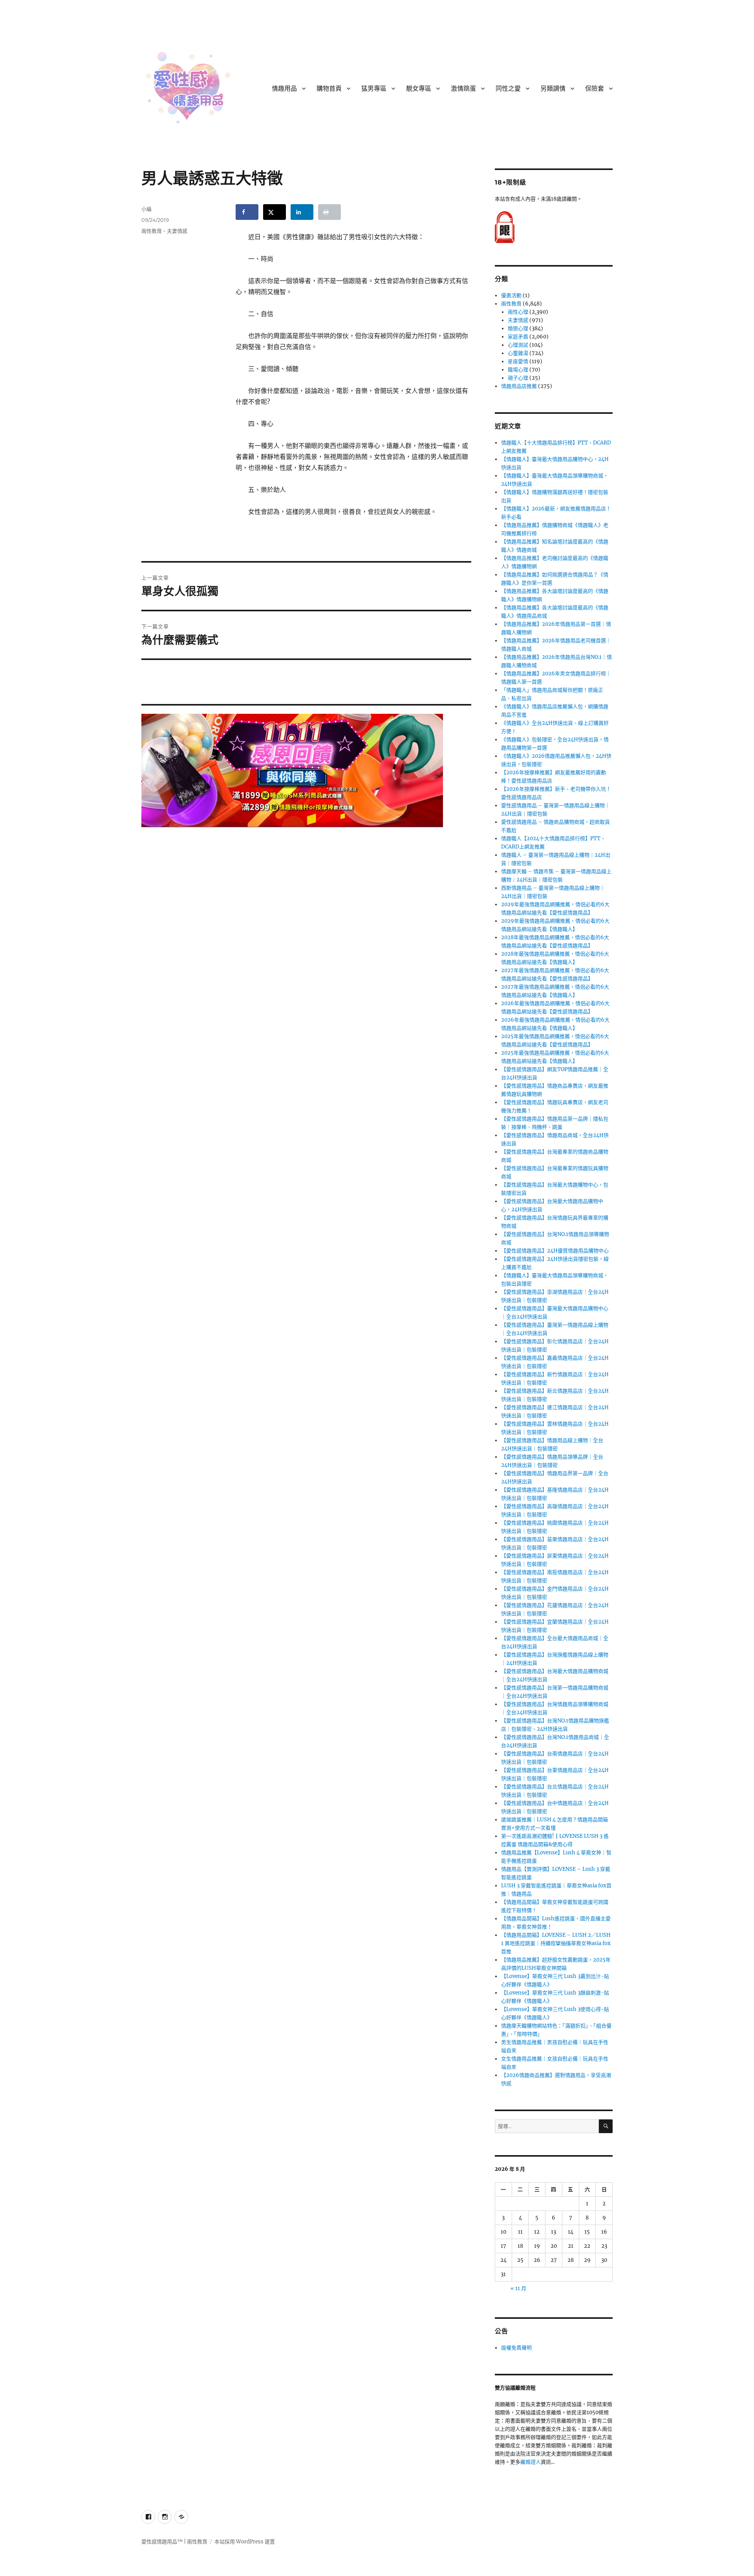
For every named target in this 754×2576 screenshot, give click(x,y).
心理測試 (518, 345)
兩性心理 (518, 312)
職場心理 (518, 370)
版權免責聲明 (516, 2348)
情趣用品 (284, 89)
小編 (146, 209)
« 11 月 (518, 2288)
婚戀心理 (518, 328)
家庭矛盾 (518, 337)
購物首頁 (329, 89)
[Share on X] (275, 212)
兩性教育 (152, 231)
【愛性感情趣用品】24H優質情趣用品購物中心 (555, 1251)
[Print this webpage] (329, 212)
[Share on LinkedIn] (302, 212)
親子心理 (518, 378)
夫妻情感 (177, 231)
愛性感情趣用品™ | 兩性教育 (174, 2542)
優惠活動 (511, 295)
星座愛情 (518, 361)
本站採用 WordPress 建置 (245, 2542)
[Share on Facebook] (247, 212)
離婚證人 (531, 2462)
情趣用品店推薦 (519, 386)
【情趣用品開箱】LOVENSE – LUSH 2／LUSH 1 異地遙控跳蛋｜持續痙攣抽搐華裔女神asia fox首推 (556, 1943)
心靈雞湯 (518, 353)
